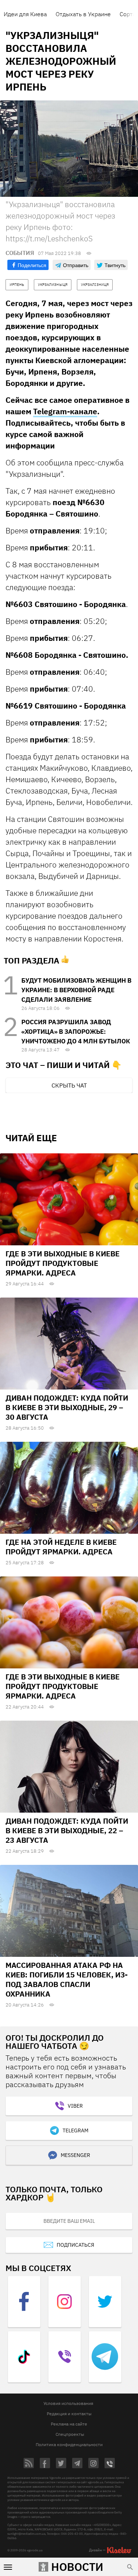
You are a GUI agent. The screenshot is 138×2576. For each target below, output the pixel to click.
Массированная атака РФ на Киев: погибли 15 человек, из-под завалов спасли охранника (67, 1979)
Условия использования (68, 2403)
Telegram (75, 2130)
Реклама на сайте (69, 2424)
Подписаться (75, 2245)
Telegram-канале (65, 411)
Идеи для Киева (25, 14)
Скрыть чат (69, 1085)
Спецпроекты (70, 2434)
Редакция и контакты (69, 2414)
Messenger (75, 2155)
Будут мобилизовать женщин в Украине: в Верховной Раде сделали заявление (76, 990)
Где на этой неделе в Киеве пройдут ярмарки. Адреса (61, 1547)
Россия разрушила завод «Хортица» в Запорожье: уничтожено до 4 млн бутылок (76, 1032)
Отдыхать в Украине (83, 14)
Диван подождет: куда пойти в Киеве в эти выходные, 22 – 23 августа (67, 1830)
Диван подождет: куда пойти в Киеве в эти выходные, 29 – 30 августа (67, 1407)
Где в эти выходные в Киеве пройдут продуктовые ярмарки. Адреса (63, 1263)
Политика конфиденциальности (69, 2444)
